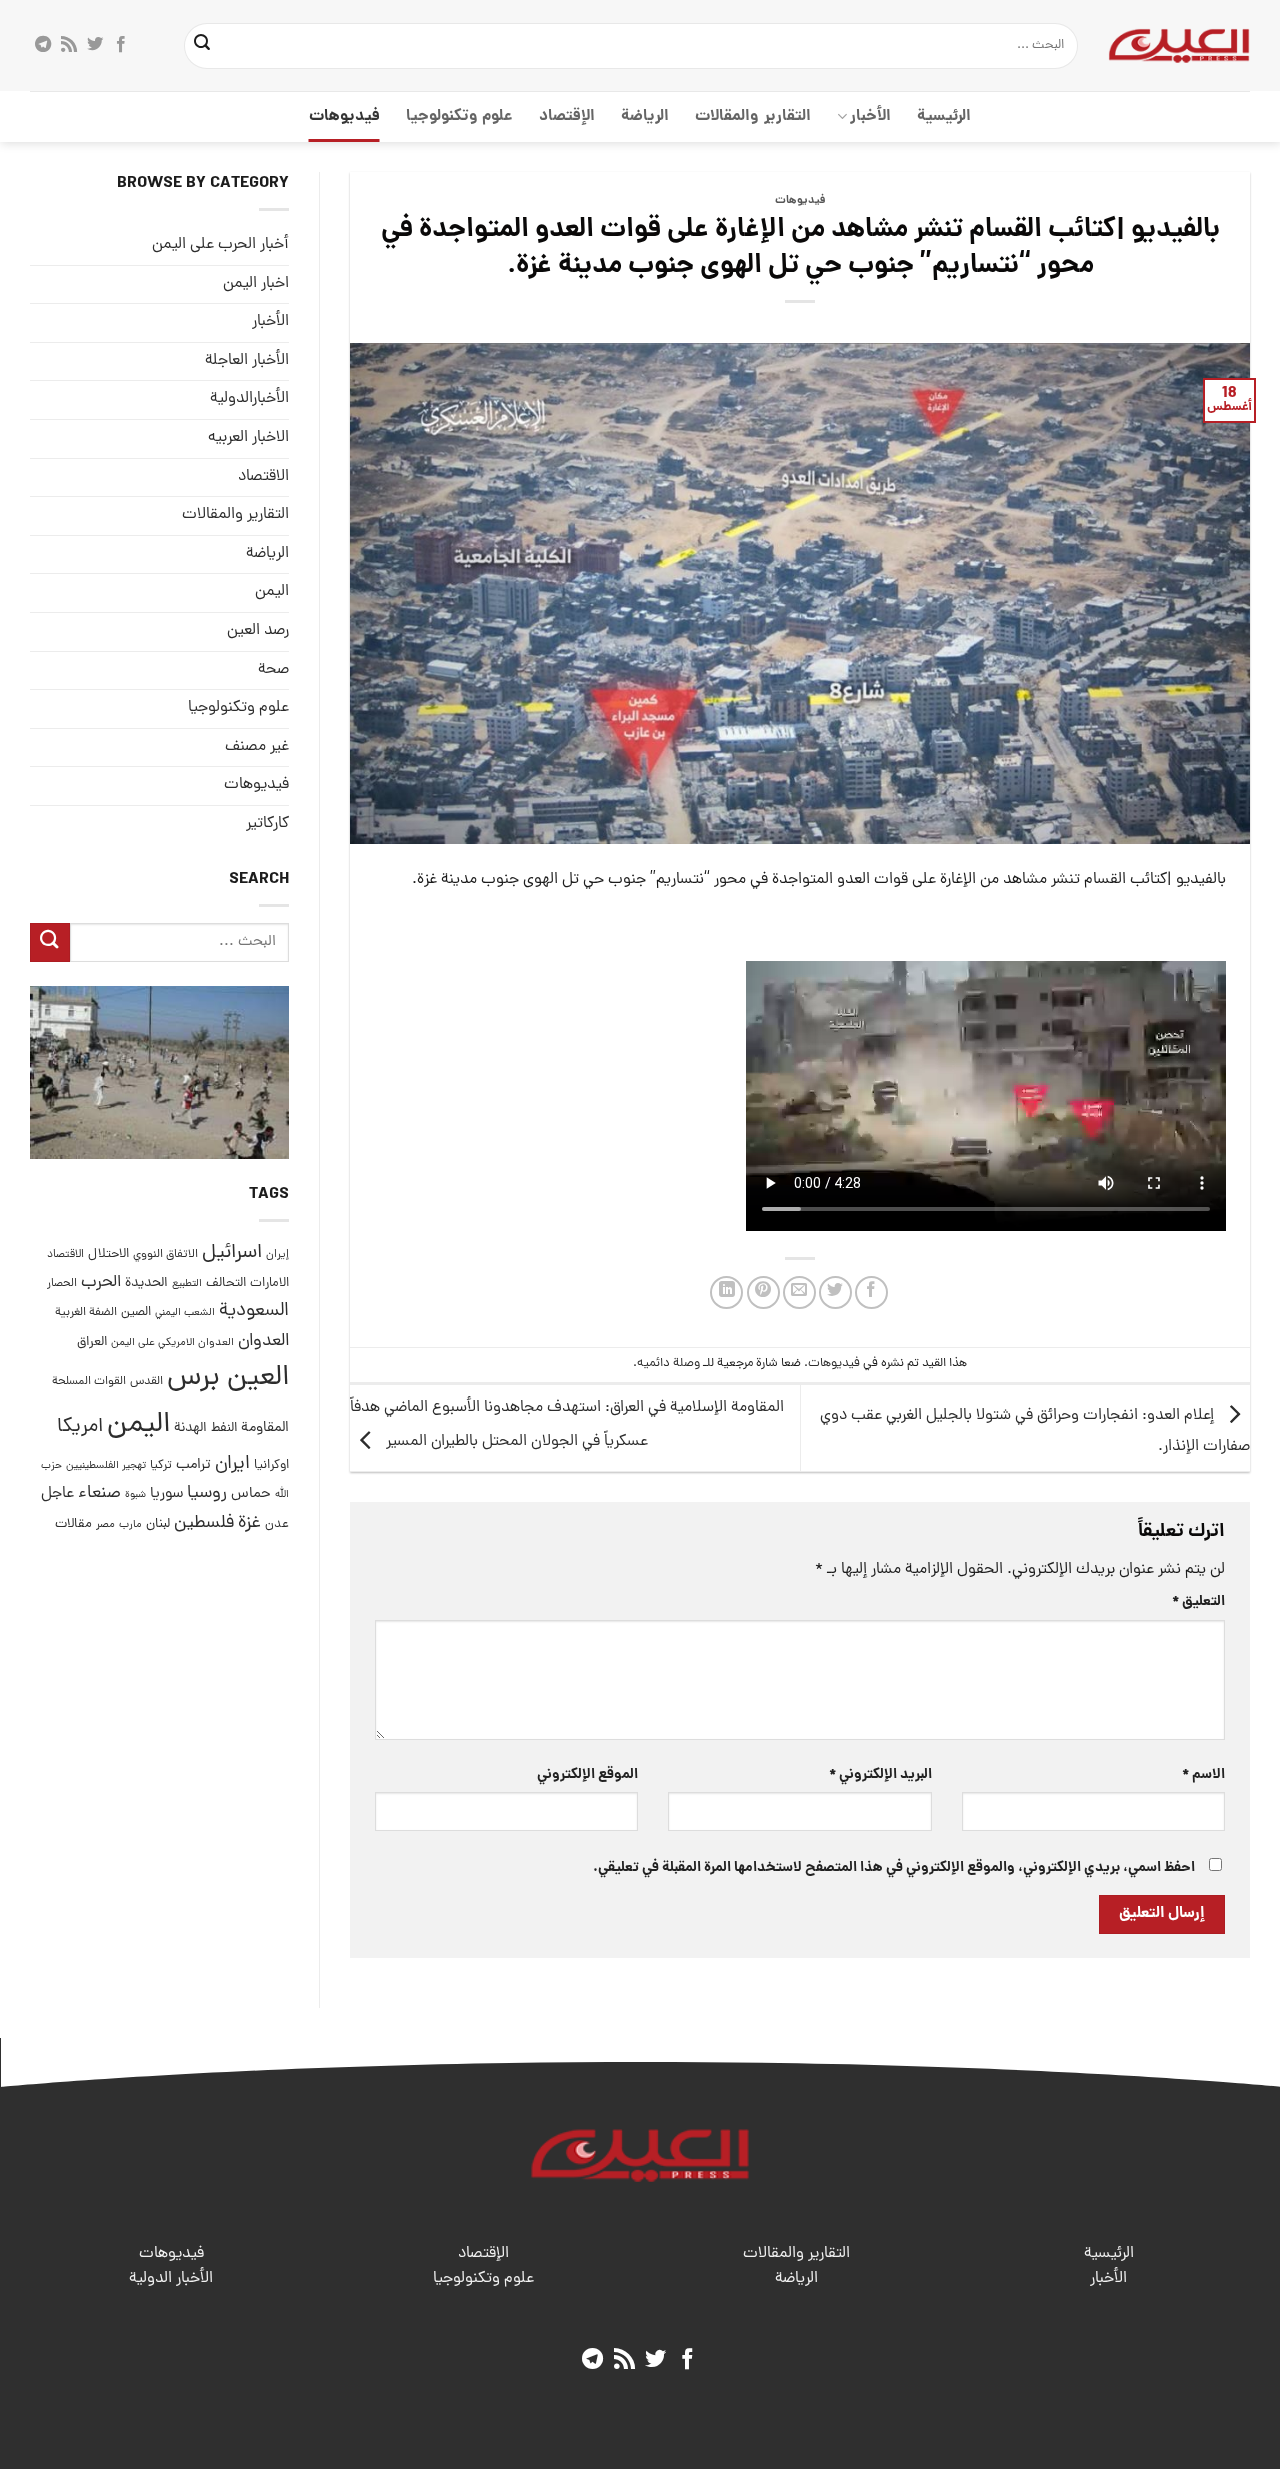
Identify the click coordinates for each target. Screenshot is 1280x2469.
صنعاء (99, 1494)
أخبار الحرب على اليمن (220, 245)
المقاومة (265, 1428)
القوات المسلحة (89, 1382)
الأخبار (870, 116)
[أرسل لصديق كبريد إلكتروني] (799, 1292)
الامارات (269, 1283)
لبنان (158, 1524)
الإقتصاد (567, 116)
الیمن (272, 592)
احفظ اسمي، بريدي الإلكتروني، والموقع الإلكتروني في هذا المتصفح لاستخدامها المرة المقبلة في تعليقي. (894, 1868)
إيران (277, 1254)
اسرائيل (232, 1253)
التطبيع (187, 1284)
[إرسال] (203, 46)
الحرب (101, 1283)
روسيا (207, 1494)
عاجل (57, 1495)
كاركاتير (267, 824)
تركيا (161, 1465)
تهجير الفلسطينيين (106, 1466)
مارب (130, 1525)
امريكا (80, 1427)
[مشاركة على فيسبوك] (871, 1292)
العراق (92, 1342)
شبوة (135, 1496)
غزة (249, 1523)
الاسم (1203, 1775)
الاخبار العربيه (248, 438)
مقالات (73, 1524)
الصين (136, 1313)
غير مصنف (257, 747)
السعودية (254, 1312)
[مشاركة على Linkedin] (726, 1292)
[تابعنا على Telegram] (43, 45)
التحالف (226, 1283)
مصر (105, 1524)
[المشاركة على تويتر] (835, 1292)
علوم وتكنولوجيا (459, 116)
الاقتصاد (263, 477)
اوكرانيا (271, 1465)
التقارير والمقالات (752, 116)
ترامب (193, 1465)
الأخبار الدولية (171, 2279)
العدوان (263, 1341)
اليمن (138, 1425)
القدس (146, 1381)
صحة (273, 670)
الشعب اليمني (185, 1314)
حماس (251, 1495)
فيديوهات (344, 116)
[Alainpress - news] (1179, 45)
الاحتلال (108, 1254)
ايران (232, 1464)
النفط (224, 1428)
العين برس (228, 1378)
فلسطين (204, 1523)
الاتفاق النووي (165, 1255)
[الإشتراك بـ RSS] (69, 45)
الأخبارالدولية (249, 400)
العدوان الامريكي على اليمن (172, 1342)
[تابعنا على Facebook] (121, 45)
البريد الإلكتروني (880, 1775)
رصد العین (258, 631)
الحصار (62, 1284)
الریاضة (645, 116)
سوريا (166, 1495)
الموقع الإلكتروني (587, 1775)
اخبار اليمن (256, 284)
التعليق (1198, 1602)
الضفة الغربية (86, 1314)
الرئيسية (944, 116)
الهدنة (190, 1428)
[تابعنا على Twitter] (95, 45)
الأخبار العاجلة (247, 361)
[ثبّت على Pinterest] (763, 1292)
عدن (277, 1524)
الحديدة (146, 1283)
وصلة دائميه (668, 1363)
